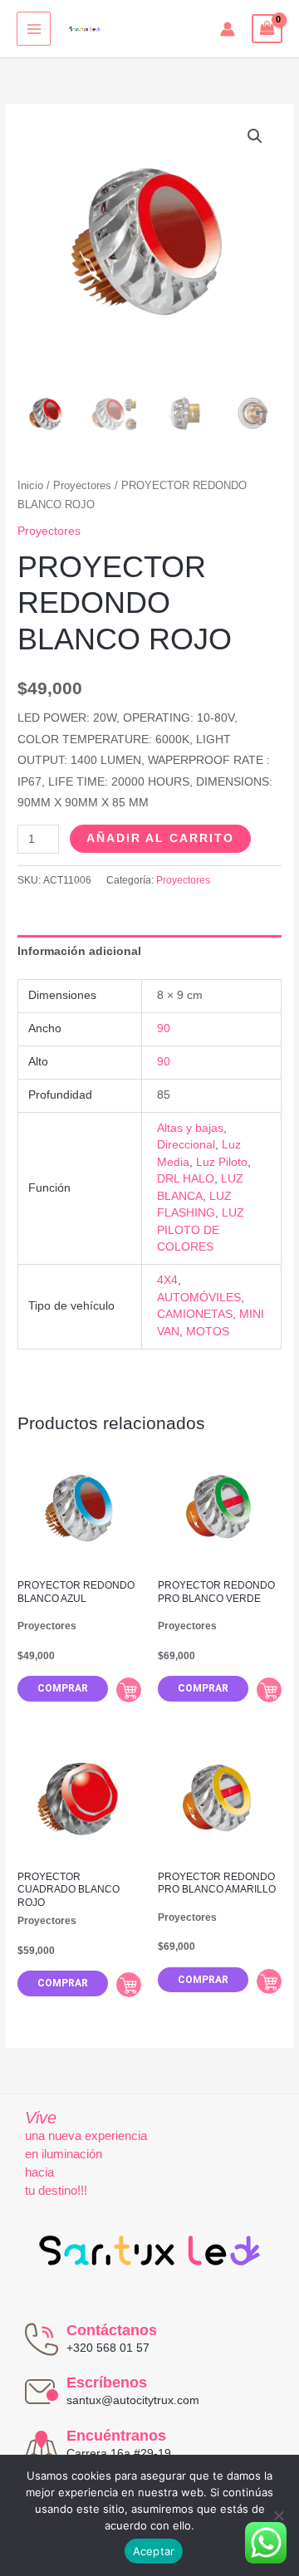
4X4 (167, 1280)
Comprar (63, 1688)
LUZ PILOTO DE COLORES (201, 1230)
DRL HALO (186, 1179)
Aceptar (154, 2551)
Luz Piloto (222, 1162)
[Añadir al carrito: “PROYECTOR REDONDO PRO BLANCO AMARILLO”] (269, 1981)
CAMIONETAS (195, 1314)
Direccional (186, 1145)
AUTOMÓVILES (199, 1298)
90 (164, 1028)
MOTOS (208, 1332)
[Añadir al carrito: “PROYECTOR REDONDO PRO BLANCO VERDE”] (269, 1690)
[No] (278, 2515)
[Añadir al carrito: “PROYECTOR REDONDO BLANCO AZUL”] (129, 1690)
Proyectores (82, 486)
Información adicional (79, 951)
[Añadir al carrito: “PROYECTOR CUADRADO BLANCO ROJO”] (129, 1985)
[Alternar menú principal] (34, 29)
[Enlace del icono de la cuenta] (228, 29)
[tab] (149, 951)
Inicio (30, 486)
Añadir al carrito (160, 838)
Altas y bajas (190, 1128)
